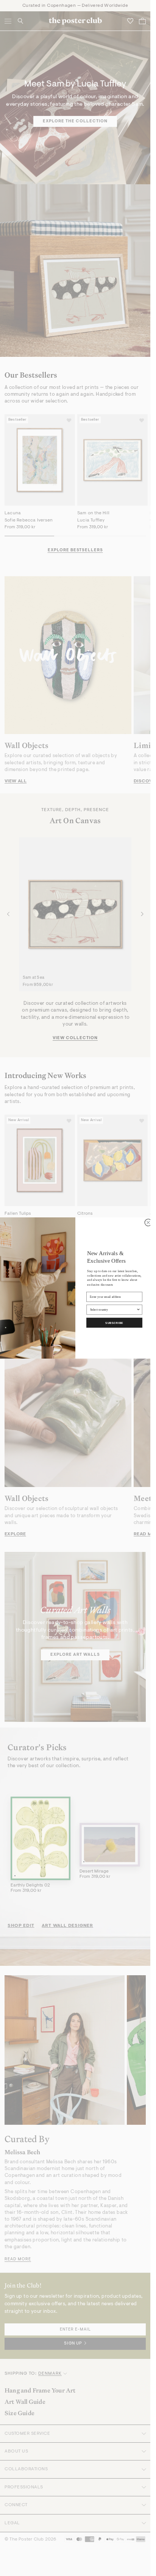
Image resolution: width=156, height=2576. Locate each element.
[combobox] (113, 1310)
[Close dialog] (148, 1222)
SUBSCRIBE (114, 1323)
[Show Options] (138, 1310)
